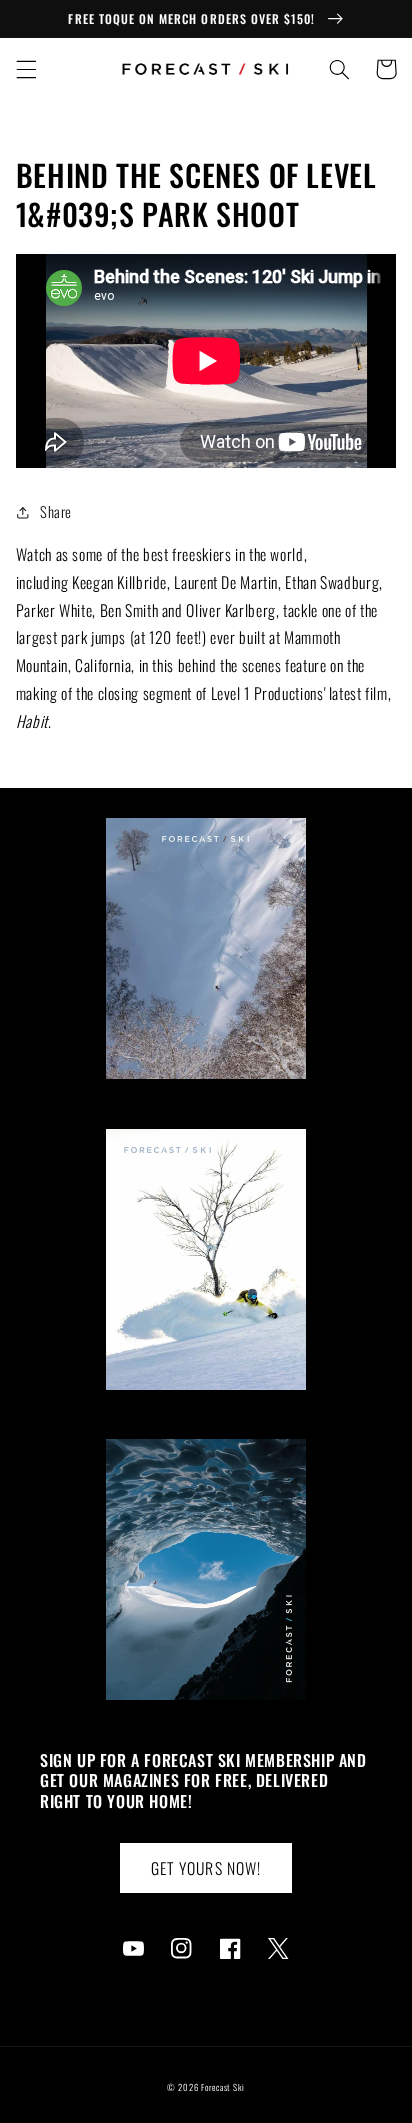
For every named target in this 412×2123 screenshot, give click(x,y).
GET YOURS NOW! (206, 1868)
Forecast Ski (223, 2087)
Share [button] (56, 511)
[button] (26, 69)
